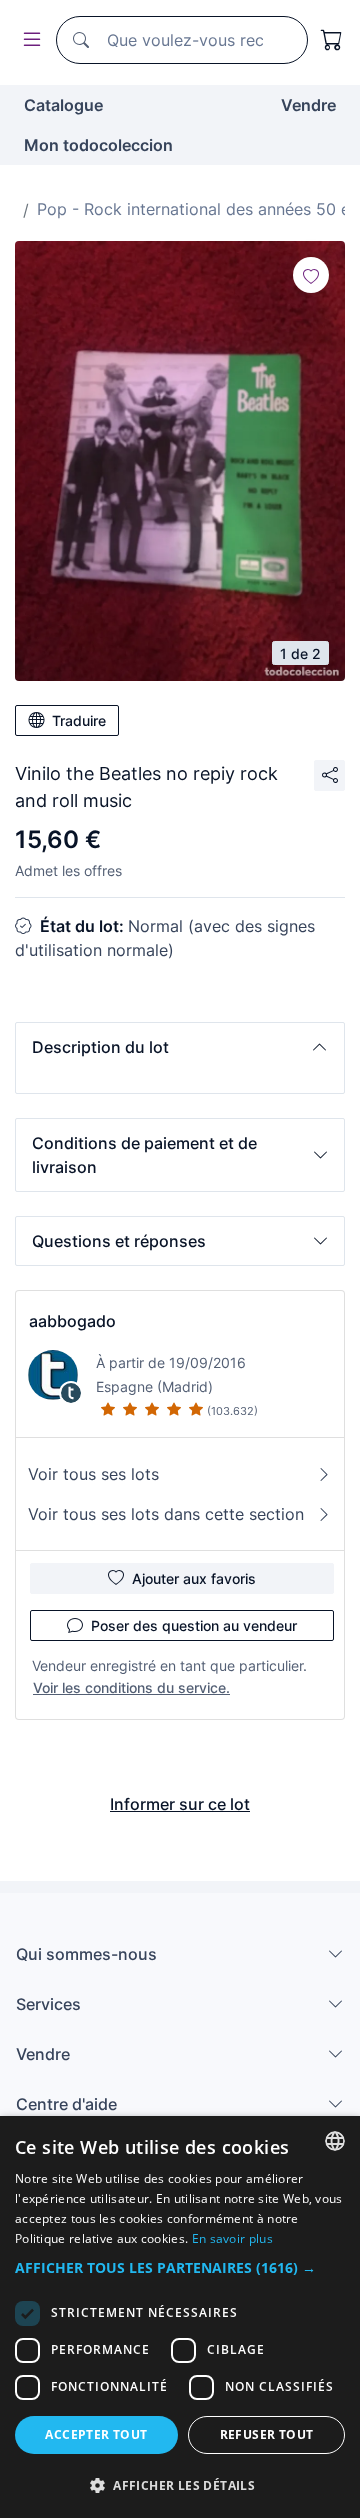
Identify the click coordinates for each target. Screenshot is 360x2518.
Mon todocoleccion (98, 145)
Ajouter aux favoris (194, 1578)
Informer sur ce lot (180, 1804)
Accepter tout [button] (96, 2434)
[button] (180, 1047)
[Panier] (332, 40)
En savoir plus (232, 2238)
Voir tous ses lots (93, 1474)
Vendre (308, 105)
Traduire (79, 720)
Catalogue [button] (63, 105)
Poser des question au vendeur (194, 1625)
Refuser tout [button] (267, 2434)
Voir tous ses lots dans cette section (166, 1514)
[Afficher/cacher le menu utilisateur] (28, 40)
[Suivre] (311, 275)
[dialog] (180, 2317)
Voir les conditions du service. (131, 1687)
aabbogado (72, 1321)
